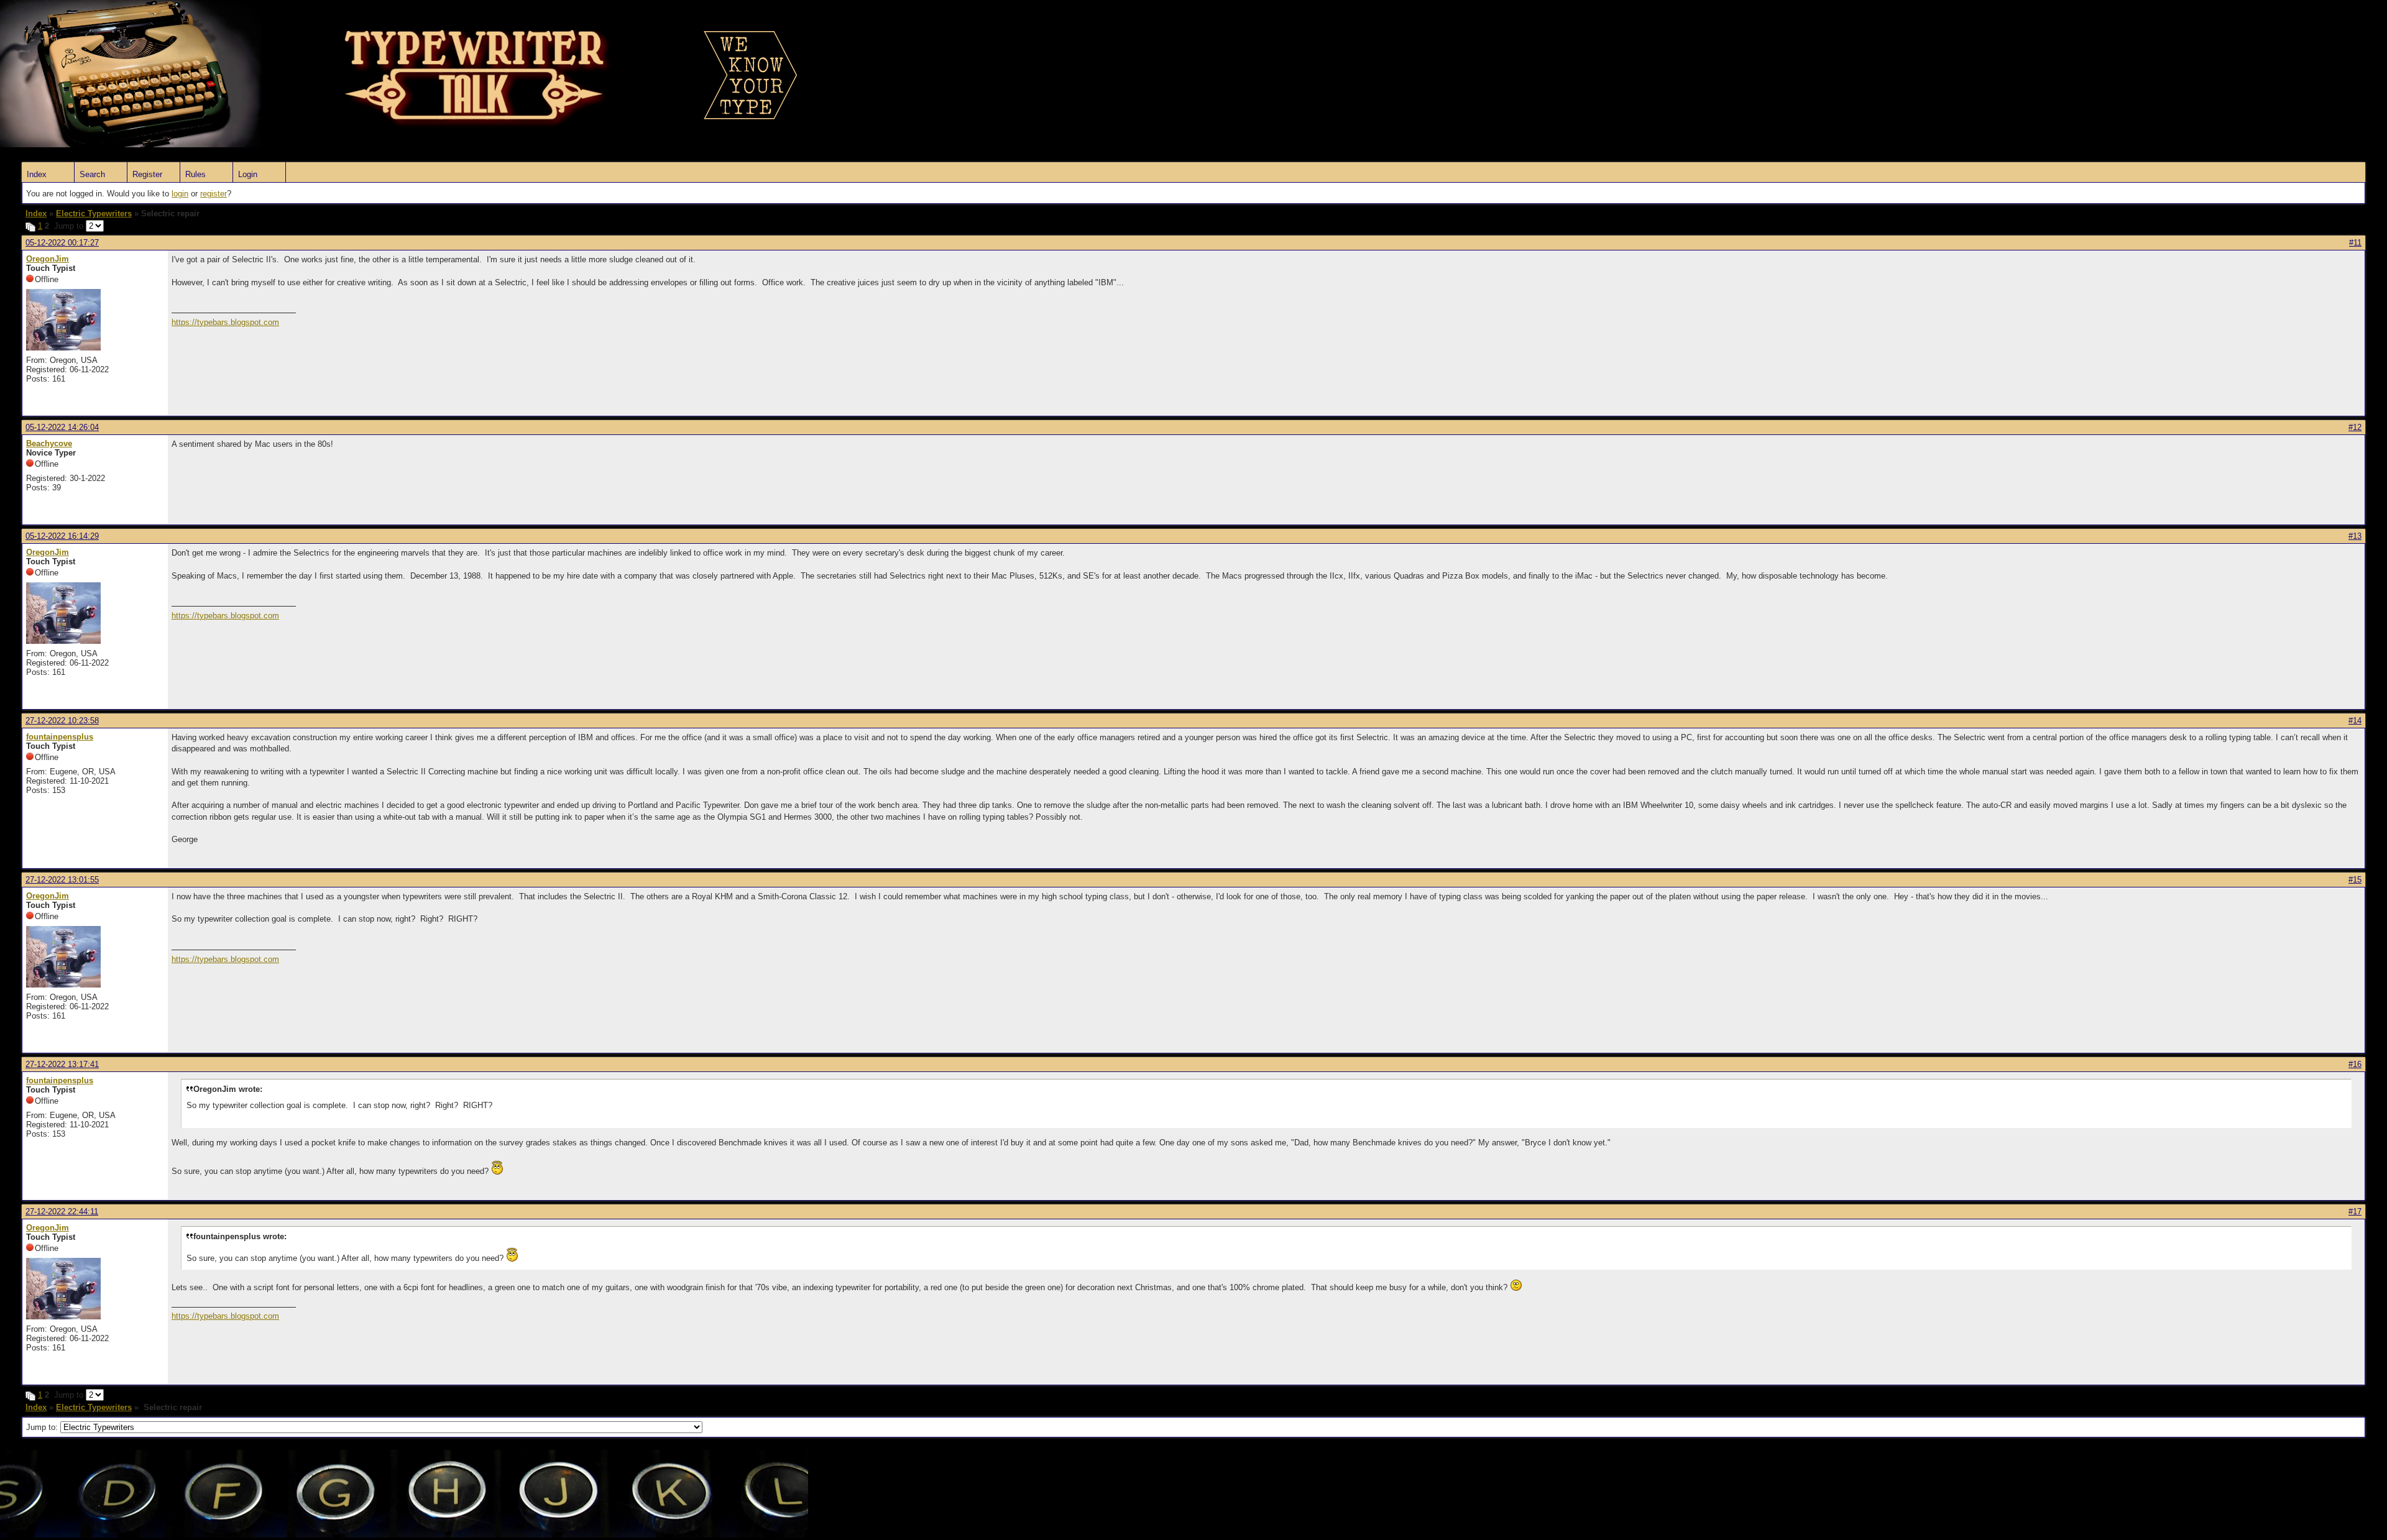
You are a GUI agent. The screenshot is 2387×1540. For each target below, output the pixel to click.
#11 (2355, 243)
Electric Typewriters (94, 213)
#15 (2355, 880)
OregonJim (48, 259)
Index (37, 174)
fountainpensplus (60, 737)
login (180, 194)
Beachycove (49, 443)
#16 (2355, 1064)
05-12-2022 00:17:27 (62, 243)
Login (248, 174)
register (214, 194)
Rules (195, 174)
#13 (2355, 536)
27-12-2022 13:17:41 (62, 1064)
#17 (2355, 1212)
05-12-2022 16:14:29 (62, 536)
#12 (2355, 427)
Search (92, 174)
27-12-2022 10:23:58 (62, 721)
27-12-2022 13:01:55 (62, 880)
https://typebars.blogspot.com (225, 322)
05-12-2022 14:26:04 (62, 427)
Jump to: (43, 1427)
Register (147, 174)
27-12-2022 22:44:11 (62, 1212)
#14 (2355, 721)
